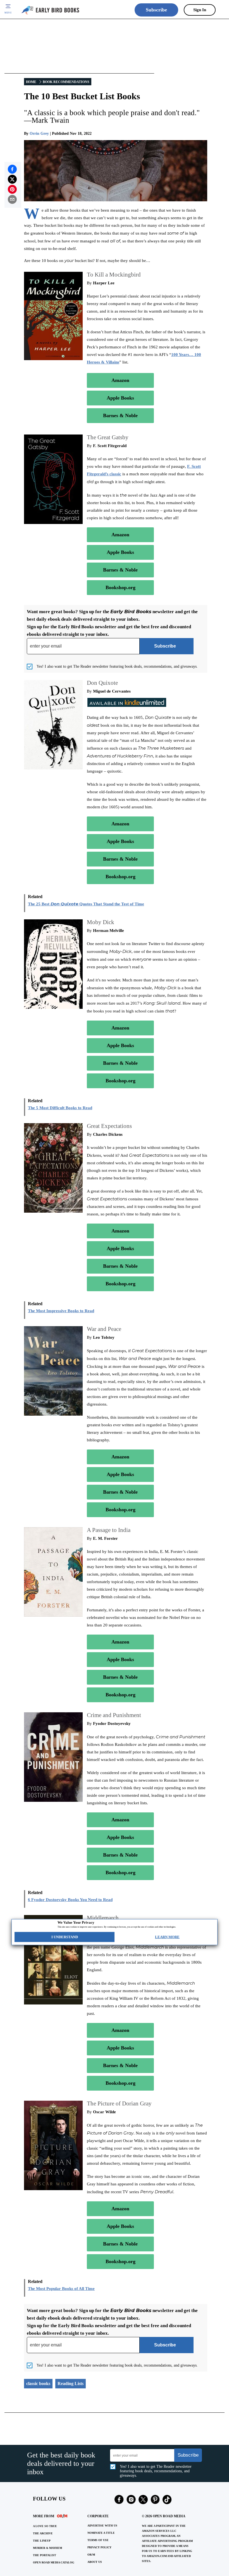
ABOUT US (95, 2562)
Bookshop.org (121, 587)
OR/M (91, 2555)
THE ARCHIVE (43, 2533)
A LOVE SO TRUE (45, 2526)
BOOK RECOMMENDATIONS (66, 82)
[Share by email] (12, 199)
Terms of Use (98, 2540)
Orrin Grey (39, 134)
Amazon (120, 380)
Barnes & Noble (120, 415)
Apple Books (120, 398)
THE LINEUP (42, 2541)
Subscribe (156, 10)
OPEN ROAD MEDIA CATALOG (54, 2562)
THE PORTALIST (45, 2555)
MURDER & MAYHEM (47, 2548)
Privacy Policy (99, 2547)
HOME (31, 82)
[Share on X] (12, 179)
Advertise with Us (102, 2526)
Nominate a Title (101, 2533)
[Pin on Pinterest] (12, 189)
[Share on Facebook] (12, 169)
